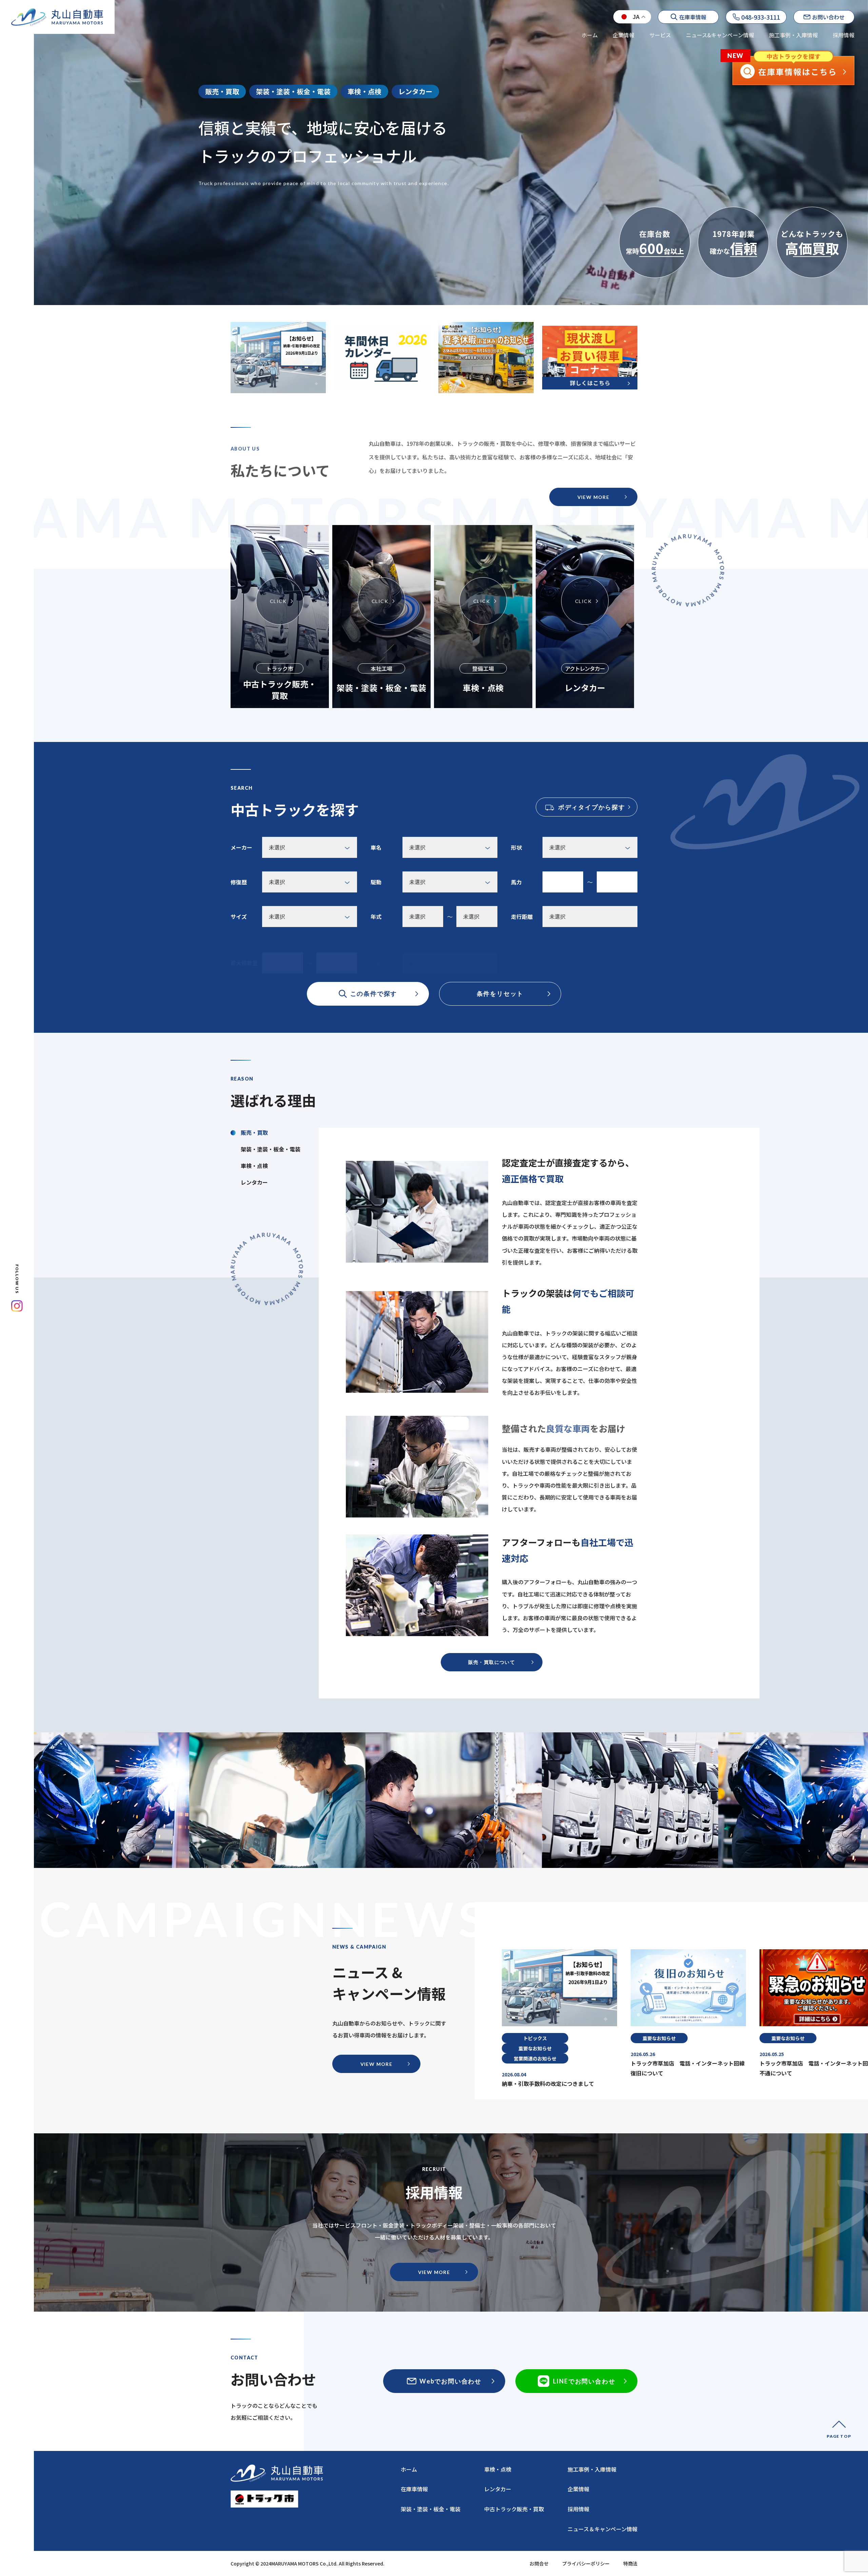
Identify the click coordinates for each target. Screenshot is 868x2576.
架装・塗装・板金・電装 (431, 2509)
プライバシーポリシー (586, 2563)
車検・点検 (498, 2469)
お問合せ (539, 2563)
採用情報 (844, 35)
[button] (696, 1931)
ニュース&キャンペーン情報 (720, 35)
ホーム (590, 35)
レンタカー (498, 2489)
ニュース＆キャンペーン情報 (603, 2529)
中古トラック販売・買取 (514, 2509)
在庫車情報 (414, 2489)
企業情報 (624, 35)
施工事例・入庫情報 (793, 35)
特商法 (630, 2563)
